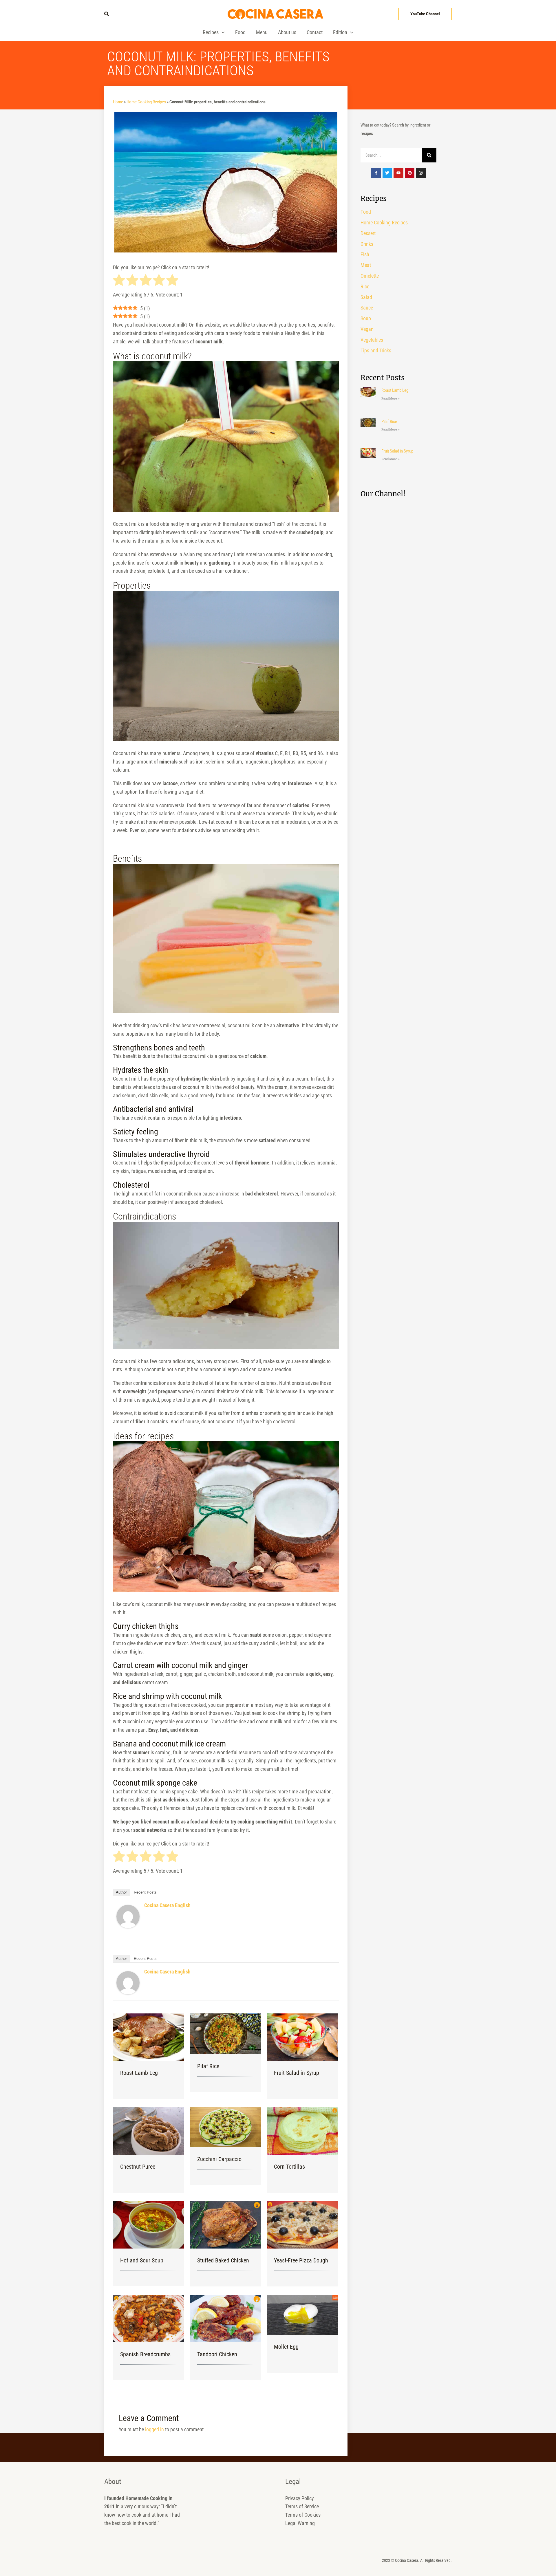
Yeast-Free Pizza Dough (301, 2260)
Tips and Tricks (376, 350)
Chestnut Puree (138, 2167)
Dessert (368, 233)
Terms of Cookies (303, 2515)
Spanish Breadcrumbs (145, 2354)
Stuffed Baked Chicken (223, 2260)
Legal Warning (300, 2523)
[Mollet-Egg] (302, 2314)
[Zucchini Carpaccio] (226, 2127)
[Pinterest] (410, 173)
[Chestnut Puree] (149, 2131)
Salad (366, 297)
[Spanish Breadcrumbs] (149, 2318)
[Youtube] (398, 173)
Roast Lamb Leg (139, 2073)
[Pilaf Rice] (226, 2033)
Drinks (367, 244)
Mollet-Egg (286, 2347)
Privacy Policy (300, 2498)
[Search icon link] (107, 14)
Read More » (391, 399)
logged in (154, 2429)
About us (287, 32)
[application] (222, 32)
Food (240, 32)
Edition (340, 32)
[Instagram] (421, 173)
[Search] (429, 155)
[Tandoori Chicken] (226, 2318)
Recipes (211, 32)
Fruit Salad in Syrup (297, 2073)
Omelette (370, 276)
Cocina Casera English (167, 1905)
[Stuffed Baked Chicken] (226, 2224)
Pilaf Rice (208, 2066)
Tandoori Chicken (217, 2354)
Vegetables (372, 340)
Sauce (367, 308)
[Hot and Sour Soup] (149, 2224)
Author (121, 1892)
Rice (365, 286)
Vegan (367, 329)
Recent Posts (145, 1892)
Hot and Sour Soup (142, 2260)
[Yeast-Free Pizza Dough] (302, 2224)
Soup (366, 318)
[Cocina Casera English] (128, 1916)
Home (118, 102)
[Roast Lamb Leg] (149, 2037)
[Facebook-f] (376, 173)
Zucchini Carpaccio (219, 2159)
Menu (262, 32)
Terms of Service (302, 2506)
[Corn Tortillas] (302, 2131)
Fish (365, 254)
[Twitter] (387, 173)
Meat (366, 265)
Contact (315, 32)
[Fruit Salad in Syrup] (302, 2037)
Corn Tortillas (289, 2167)
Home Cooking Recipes (146, 102)
